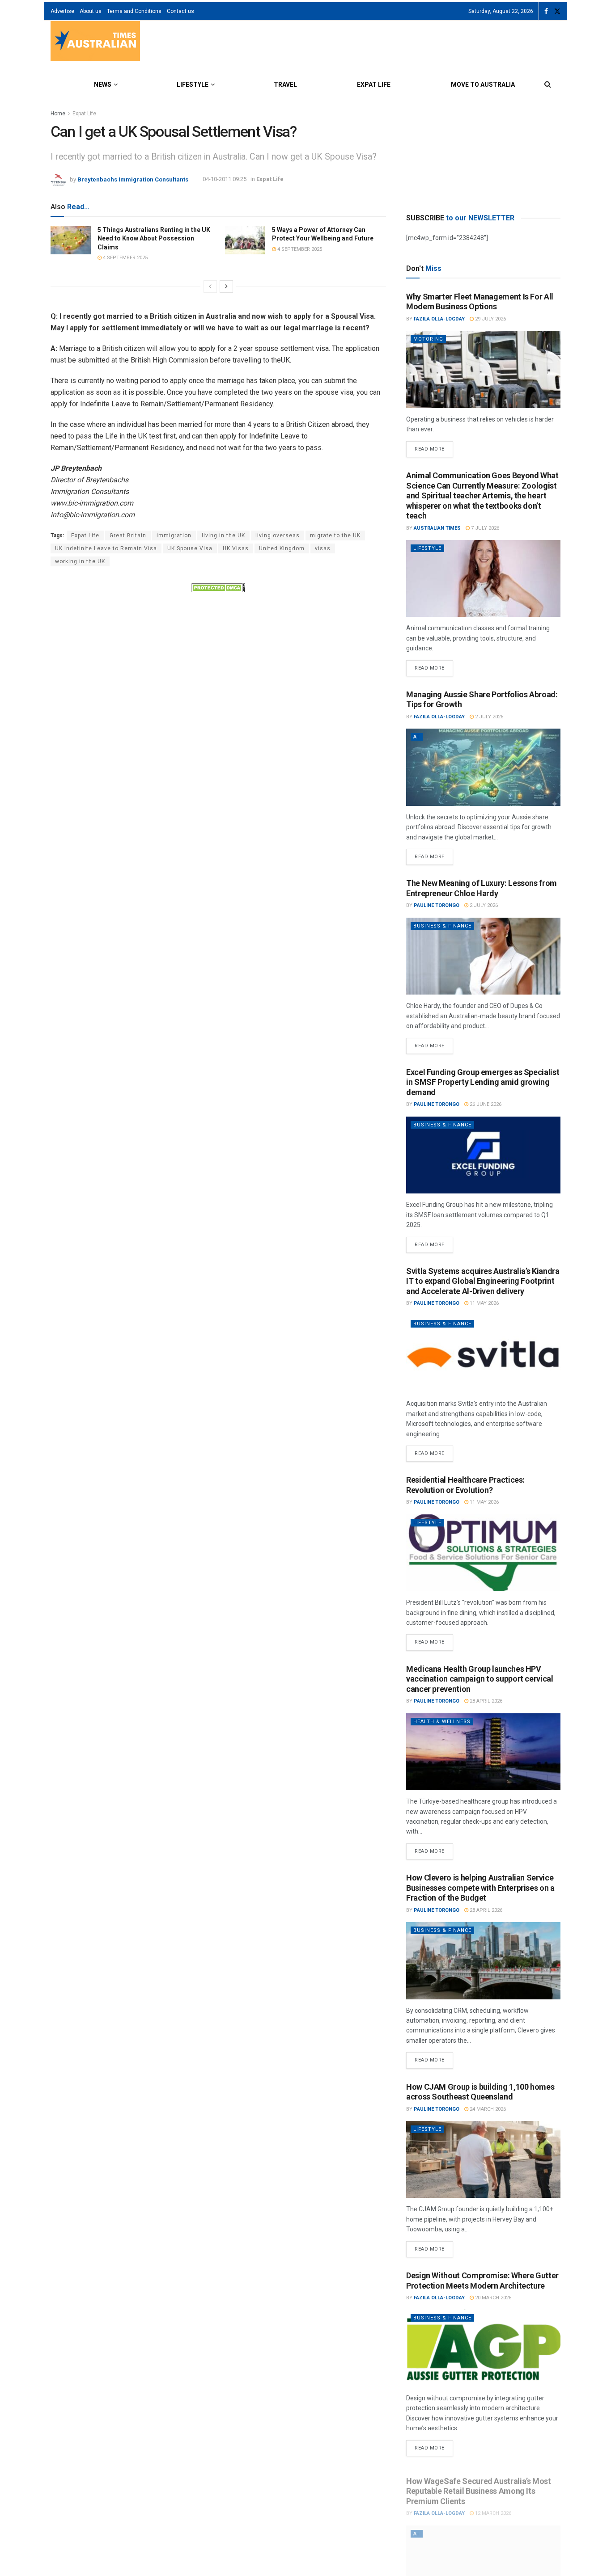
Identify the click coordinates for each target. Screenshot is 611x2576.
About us (91, 11)
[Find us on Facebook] (546, 11)
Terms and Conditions (134, 11)
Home (58, 114)
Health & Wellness (442, 1722)
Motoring (428, 339)
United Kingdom (282, 548)
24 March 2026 (487, 2109)
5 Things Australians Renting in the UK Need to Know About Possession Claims (154, 238)
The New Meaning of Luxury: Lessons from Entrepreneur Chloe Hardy (482, 888)
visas (323, 548)
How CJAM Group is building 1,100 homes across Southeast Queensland (480, 2092)
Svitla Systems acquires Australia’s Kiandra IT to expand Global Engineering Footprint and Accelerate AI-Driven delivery (483, 1281)
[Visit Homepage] (95, 42)
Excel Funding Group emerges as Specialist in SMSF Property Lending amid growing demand (483, 1082)
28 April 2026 (485, 1701)
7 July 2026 (484, 528)
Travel (285, 84)
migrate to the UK (335, 535)
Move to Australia (483, 84)
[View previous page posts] (210, 287)
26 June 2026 (485, 1104)
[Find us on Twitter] (557, 11)
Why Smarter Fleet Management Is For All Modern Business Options (480, 302)
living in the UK (223, 535)
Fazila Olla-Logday (439, 319)
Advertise (62, 11)
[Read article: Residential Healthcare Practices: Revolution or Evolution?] (483, 1553)
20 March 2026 (492, 2298)
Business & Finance (442, 926)
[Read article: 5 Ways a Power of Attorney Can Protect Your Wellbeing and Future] (245, 240)
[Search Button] (548, 84)
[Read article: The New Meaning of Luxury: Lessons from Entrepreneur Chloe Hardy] (483, 956)
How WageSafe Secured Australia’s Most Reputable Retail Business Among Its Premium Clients (479, 2484)
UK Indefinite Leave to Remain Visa (106, 548)
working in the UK (80, 561)
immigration (174, 535)
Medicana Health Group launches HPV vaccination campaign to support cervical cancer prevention (480, 1679)
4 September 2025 (125, 258)
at (417, 737)
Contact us (180, 11)
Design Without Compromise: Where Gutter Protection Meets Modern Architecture (482, 2281)
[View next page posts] (226, 287)
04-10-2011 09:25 (225, 179)
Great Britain (128, 535)
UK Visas (236, 548)
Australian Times (437, 528)
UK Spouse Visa (190, 548)
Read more (434, 447)
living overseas (278, 535)
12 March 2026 (492, 2506)
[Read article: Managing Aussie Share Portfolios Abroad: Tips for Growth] (483, 767)
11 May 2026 (484, 1303)
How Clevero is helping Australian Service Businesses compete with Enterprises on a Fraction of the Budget (480, 1888)
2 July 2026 (488, 717)
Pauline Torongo (437, 905)
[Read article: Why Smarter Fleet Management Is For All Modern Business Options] (483, 369)
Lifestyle (193, 84)
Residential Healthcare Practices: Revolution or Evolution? (465, 1485)
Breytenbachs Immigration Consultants (133, 179)
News (103, 84)
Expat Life (374, 84)
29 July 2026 (490, 319)
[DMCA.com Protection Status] (218, 587)
